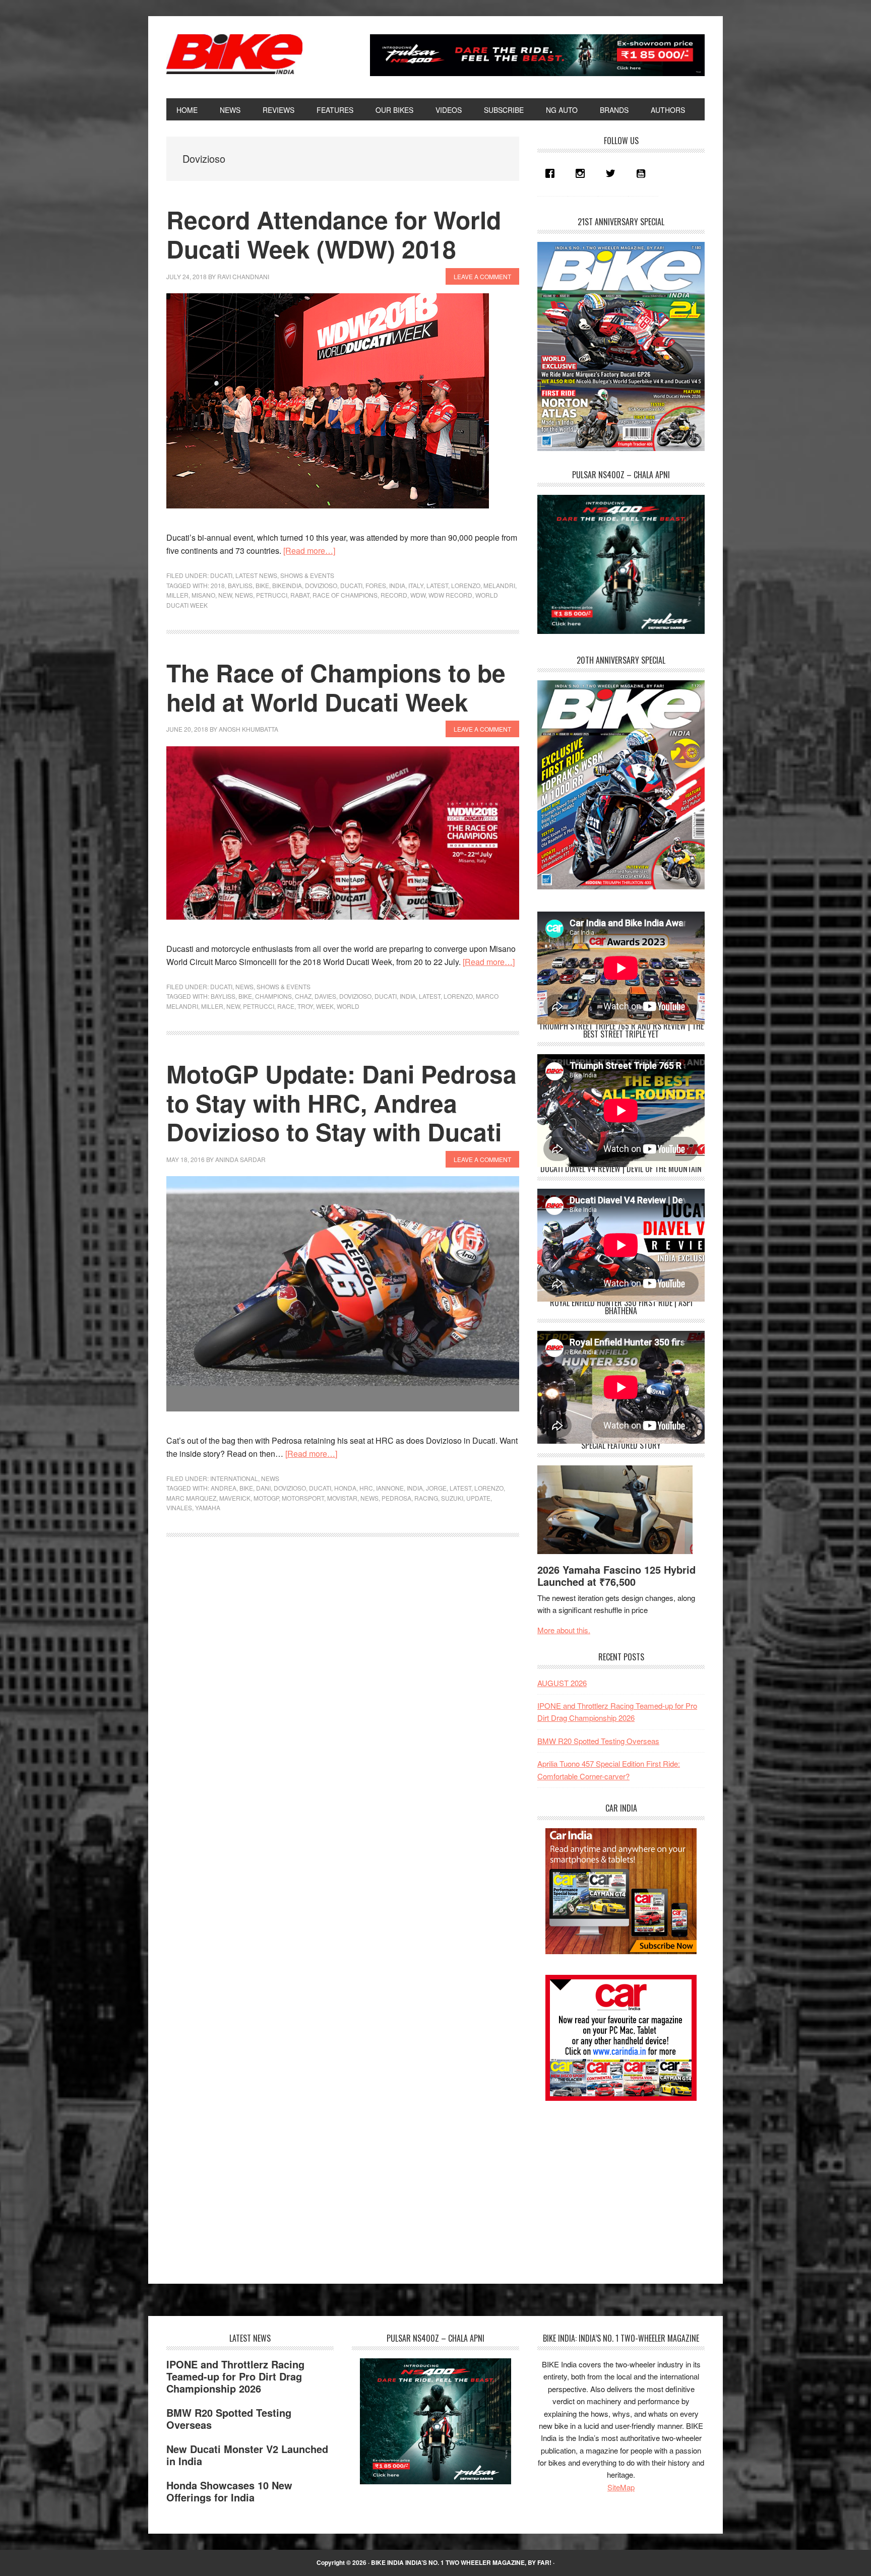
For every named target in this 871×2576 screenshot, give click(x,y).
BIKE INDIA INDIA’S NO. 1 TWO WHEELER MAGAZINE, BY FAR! (461, 2562)
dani (263, 1488)
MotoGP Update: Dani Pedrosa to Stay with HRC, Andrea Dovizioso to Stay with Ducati (341, 1103)
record (394, 595)
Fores (376, 585)
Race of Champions (345, 595)
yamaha (208, 1507)
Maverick (235, 1498)
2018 (218, 585)
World (348, 1006)
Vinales (179, 1507)
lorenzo (466, 585)
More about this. (564, 1630)
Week (325, 1006)
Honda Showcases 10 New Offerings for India (229, 2491)
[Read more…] (309, 551)
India (397, 585)
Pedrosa (396, 1498)
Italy (416, 585)
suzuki (452, 1498)
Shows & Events (307, 575)
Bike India (234, 54)
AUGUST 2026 (562, 1683)
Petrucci (272, 595)
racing (426, 1498)
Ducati (221, 575)
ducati (351, 585)
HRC (366, 1488)
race (286, 1006)
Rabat (300, 595)
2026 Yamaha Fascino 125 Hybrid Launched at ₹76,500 (616, 1575)
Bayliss (240, 585)
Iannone (390, 1488)
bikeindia (287, 585)
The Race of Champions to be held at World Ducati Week (336, 687)
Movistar (342, 1498)
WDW (418, 595)
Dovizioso (321, 585)
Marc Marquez (191, 1498)
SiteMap (621, 2487)
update (478, 1498)
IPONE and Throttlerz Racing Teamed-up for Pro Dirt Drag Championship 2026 (235, 2376)
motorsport (303, 1498)
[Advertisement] (613, 2183)
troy (305, 1006)
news (244, 595)
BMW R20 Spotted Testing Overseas (598, 1741)
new (225, 595)
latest (437, 585)
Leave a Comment (482, 276)
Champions (273, 996)
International (234, 1478)
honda (345, 1488)
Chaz (303, 996)
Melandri (499, 585)
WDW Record (450, 595)
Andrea (224, 1488)
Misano (203, 595)
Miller (177, 595)
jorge (436, 1488)
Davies (325, 996)
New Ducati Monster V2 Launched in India (247, 2455)
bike (262, 585)
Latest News (256, 575)
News (244, 986)
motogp (266, 1498)
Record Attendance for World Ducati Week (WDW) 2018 (334, 234)
